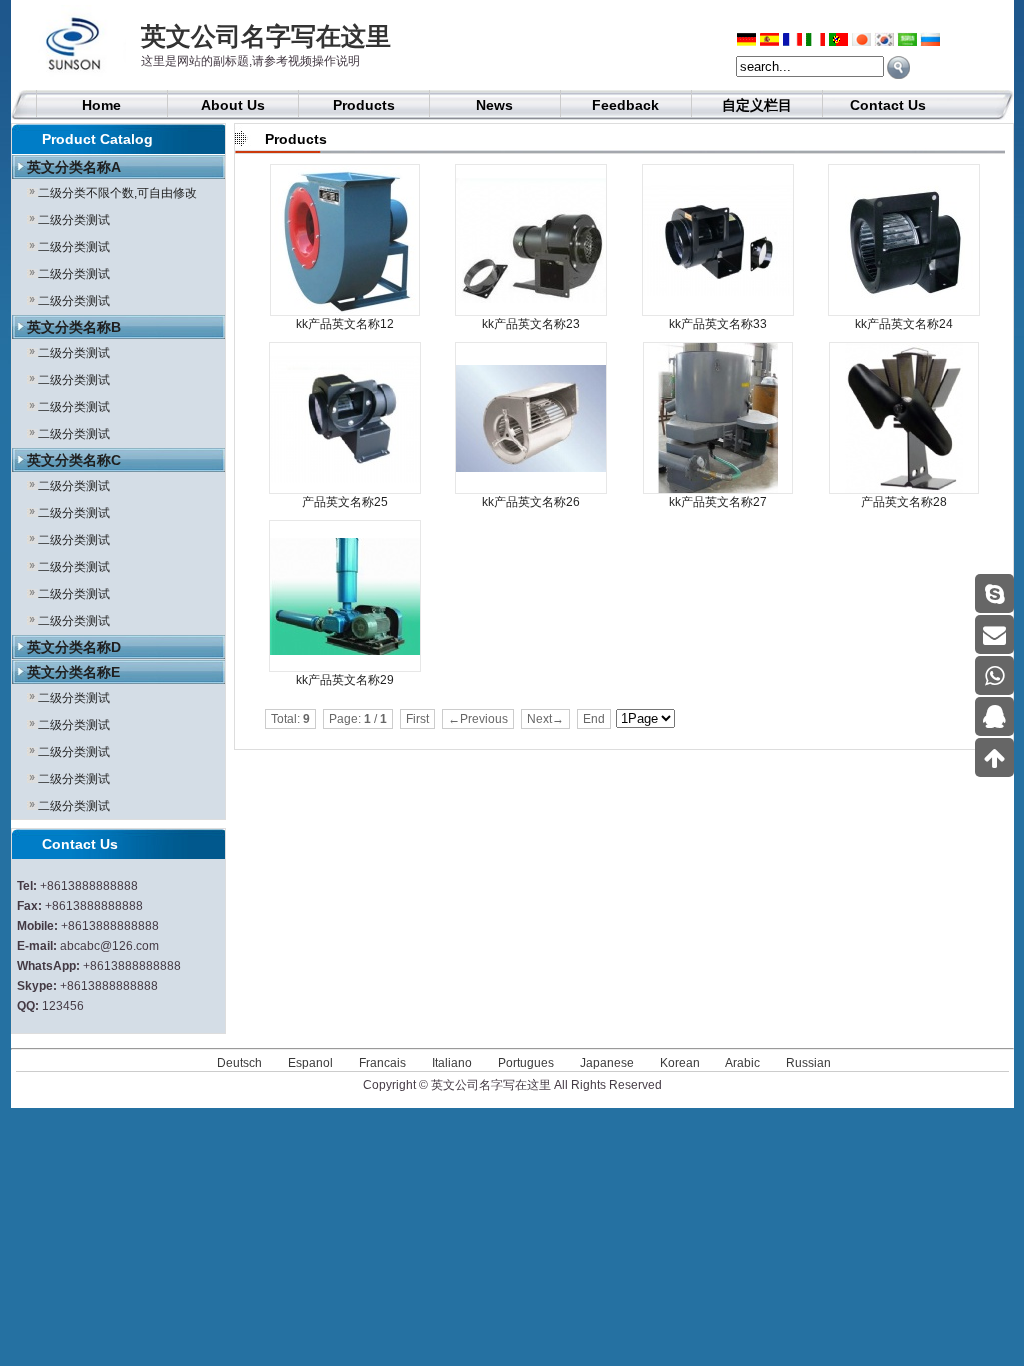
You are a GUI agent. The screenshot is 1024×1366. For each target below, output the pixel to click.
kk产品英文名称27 (718, 502)
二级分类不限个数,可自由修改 (117, 193)
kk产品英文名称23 (531, 324)
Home (101, 105)
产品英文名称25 (345, 502)
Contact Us (888, 105)
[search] (898, 67)
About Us (233, 105)
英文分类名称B (74, 327)
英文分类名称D (74, 647)
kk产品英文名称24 (904, 324)
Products (364, 105)
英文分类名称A (74, 167)
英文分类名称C (74, 460)
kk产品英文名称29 (345, 680)
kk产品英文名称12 (345, 324)
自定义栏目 (757, 105)
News (494, 105)
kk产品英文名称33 (718, 324)
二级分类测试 (74, 220)
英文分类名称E (73, 672)
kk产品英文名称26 (531, 502)
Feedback (625, 105)
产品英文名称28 (904, 502)
